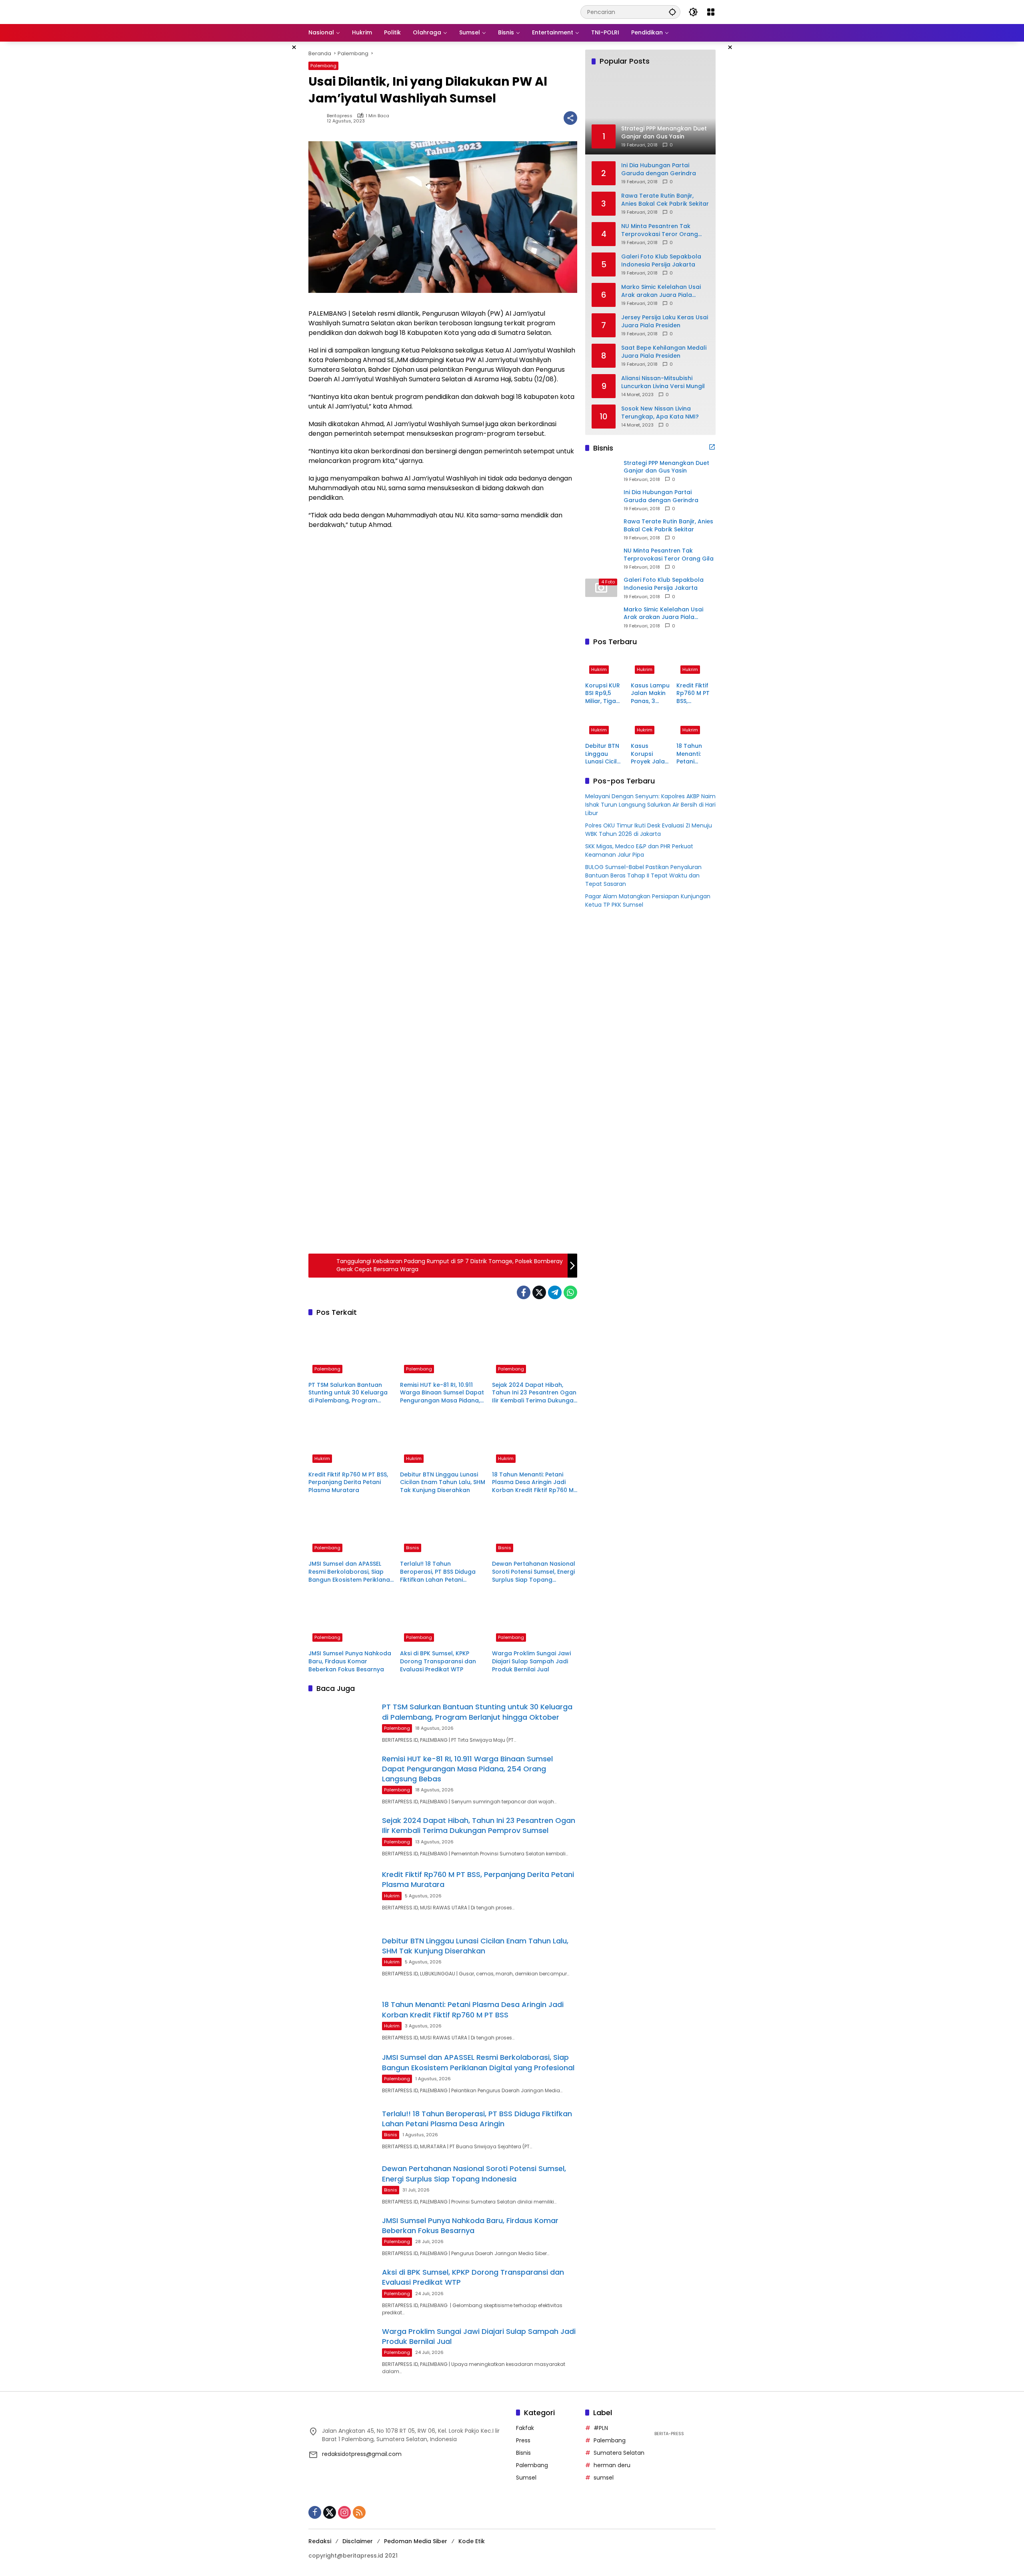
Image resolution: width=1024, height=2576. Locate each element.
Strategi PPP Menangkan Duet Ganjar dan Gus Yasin (666, 467)
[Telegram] (555, 1292)
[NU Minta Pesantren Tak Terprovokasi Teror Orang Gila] (601, 558)
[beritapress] (351, 12)
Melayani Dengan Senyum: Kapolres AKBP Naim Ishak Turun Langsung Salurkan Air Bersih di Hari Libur (650, 805)
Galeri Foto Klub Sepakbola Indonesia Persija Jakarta (661, 260)
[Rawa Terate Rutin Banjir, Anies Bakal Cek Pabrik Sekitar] (601, 529)
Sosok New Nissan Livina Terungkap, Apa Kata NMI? (660, 412)
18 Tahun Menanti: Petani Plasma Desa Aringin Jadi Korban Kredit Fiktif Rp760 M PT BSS (533, 1483)
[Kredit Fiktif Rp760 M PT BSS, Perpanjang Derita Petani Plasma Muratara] (351, 1440)
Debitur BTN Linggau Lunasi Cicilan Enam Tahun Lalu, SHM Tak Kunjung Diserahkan (443, 1482)
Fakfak (525, 2428)
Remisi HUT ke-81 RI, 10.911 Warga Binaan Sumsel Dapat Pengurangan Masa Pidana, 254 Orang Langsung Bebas (442, 1393)
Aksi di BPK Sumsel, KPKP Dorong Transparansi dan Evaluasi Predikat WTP (438, 1661)
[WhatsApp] (570, 1292)
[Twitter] (539, 1292)
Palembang (323, 66)
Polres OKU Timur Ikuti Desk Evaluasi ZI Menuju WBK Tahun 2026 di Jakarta (649, 830)
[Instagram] (344, 2512)
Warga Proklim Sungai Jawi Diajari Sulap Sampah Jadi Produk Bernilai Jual (531, 1661)
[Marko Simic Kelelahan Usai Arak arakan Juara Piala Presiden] (601, 617)
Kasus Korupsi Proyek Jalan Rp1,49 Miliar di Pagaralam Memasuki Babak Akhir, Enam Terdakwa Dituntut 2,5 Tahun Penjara (650, 754)
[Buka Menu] (711, 12)
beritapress (340, 116)
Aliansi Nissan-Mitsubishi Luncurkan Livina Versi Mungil (663, 382)
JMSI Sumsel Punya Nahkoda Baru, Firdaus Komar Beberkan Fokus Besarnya (350, 1661)
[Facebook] (524, 1292)
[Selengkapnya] (712, 447)
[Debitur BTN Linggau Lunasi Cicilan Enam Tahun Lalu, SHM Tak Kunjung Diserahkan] (443, 1440)
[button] (672, 12)
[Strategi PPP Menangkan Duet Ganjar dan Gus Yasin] (601, 471)
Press (523, 2440)
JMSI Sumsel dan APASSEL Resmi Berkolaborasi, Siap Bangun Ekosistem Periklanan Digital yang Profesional (351, 1572)
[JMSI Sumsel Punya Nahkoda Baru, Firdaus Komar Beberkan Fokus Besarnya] (351, 1619)
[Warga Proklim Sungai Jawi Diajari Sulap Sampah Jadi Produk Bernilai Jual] (535, 1619)
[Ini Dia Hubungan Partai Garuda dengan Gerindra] (601, 500)
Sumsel (526, 2478)
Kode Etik (472, 2541)
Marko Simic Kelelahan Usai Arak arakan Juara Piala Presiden (661, 291)
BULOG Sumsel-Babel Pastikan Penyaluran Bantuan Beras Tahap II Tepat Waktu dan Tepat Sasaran (643, 875)
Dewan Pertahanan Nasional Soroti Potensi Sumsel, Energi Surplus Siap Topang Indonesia (534, 1572)
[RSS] (359, 2512)
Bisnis (413, 1548)
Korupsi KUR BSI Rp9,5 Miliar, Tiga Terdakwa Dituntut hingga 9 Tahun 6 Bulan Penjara (603, 693)
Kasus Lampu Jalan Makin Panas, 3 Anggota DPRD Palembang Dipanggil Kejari (650, 693)
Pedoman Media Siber (416, 2541)
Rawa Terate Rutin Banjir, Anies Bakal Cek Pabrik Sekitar (665, 199)
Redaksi (320, 2541)
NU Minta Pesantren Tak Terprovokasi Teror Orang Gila (660, 230)
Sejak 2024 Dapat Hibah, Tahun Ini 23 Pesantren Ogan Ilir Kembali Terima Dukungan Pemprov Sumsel (535, 1393)
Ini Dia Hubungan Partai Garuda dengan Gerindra (659, 169)
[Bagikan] (570, 118)
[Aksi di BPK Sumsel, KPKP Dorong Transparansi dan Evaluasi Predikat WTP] (443, 1619)
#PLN (601, 2428)
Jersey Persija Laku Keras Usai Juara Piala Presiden (665, 321)
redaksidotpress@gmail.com (362, 2454)
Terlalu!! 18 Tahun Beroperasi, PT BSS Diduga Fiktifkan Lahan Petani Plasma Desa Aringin (438, 1572)
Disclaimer (358, 2541)
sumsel (604, 2478)
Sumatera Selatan (619, 2453)
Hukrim (322, 1458)
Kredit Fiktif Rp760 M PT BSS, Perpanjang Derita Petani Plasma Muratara (348, 1482)
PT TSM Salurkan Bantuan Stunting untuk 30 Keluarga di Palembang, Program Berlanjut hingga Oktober (348, 1393)
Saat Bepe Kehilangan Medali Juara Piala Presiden (664, 352)
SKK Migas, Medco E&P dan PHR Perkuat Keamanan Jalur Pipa (639, 850)
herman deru (612, 2465)
